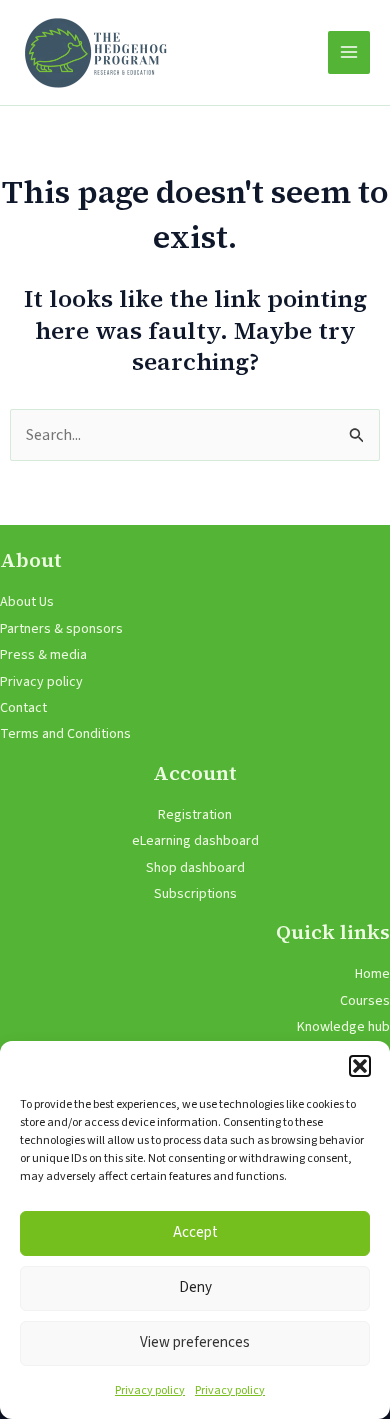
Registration (195, 815)
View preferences (195, 1342)
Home (372, 974)
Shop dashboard (195, 868)
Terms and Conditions (65, 734)
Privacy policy (150, 1390)
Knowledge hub (343, 1027)
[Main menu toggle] (349, 52)
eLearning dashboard (195, 841)
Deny (195, 1287)
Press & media (43, 655)
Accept (195, 1232)
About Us (27, 602)
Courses (365, 1001)
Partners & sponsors (61, 629)
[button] (360, 1066)
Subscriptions (195, 894)
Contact (23, 708)
